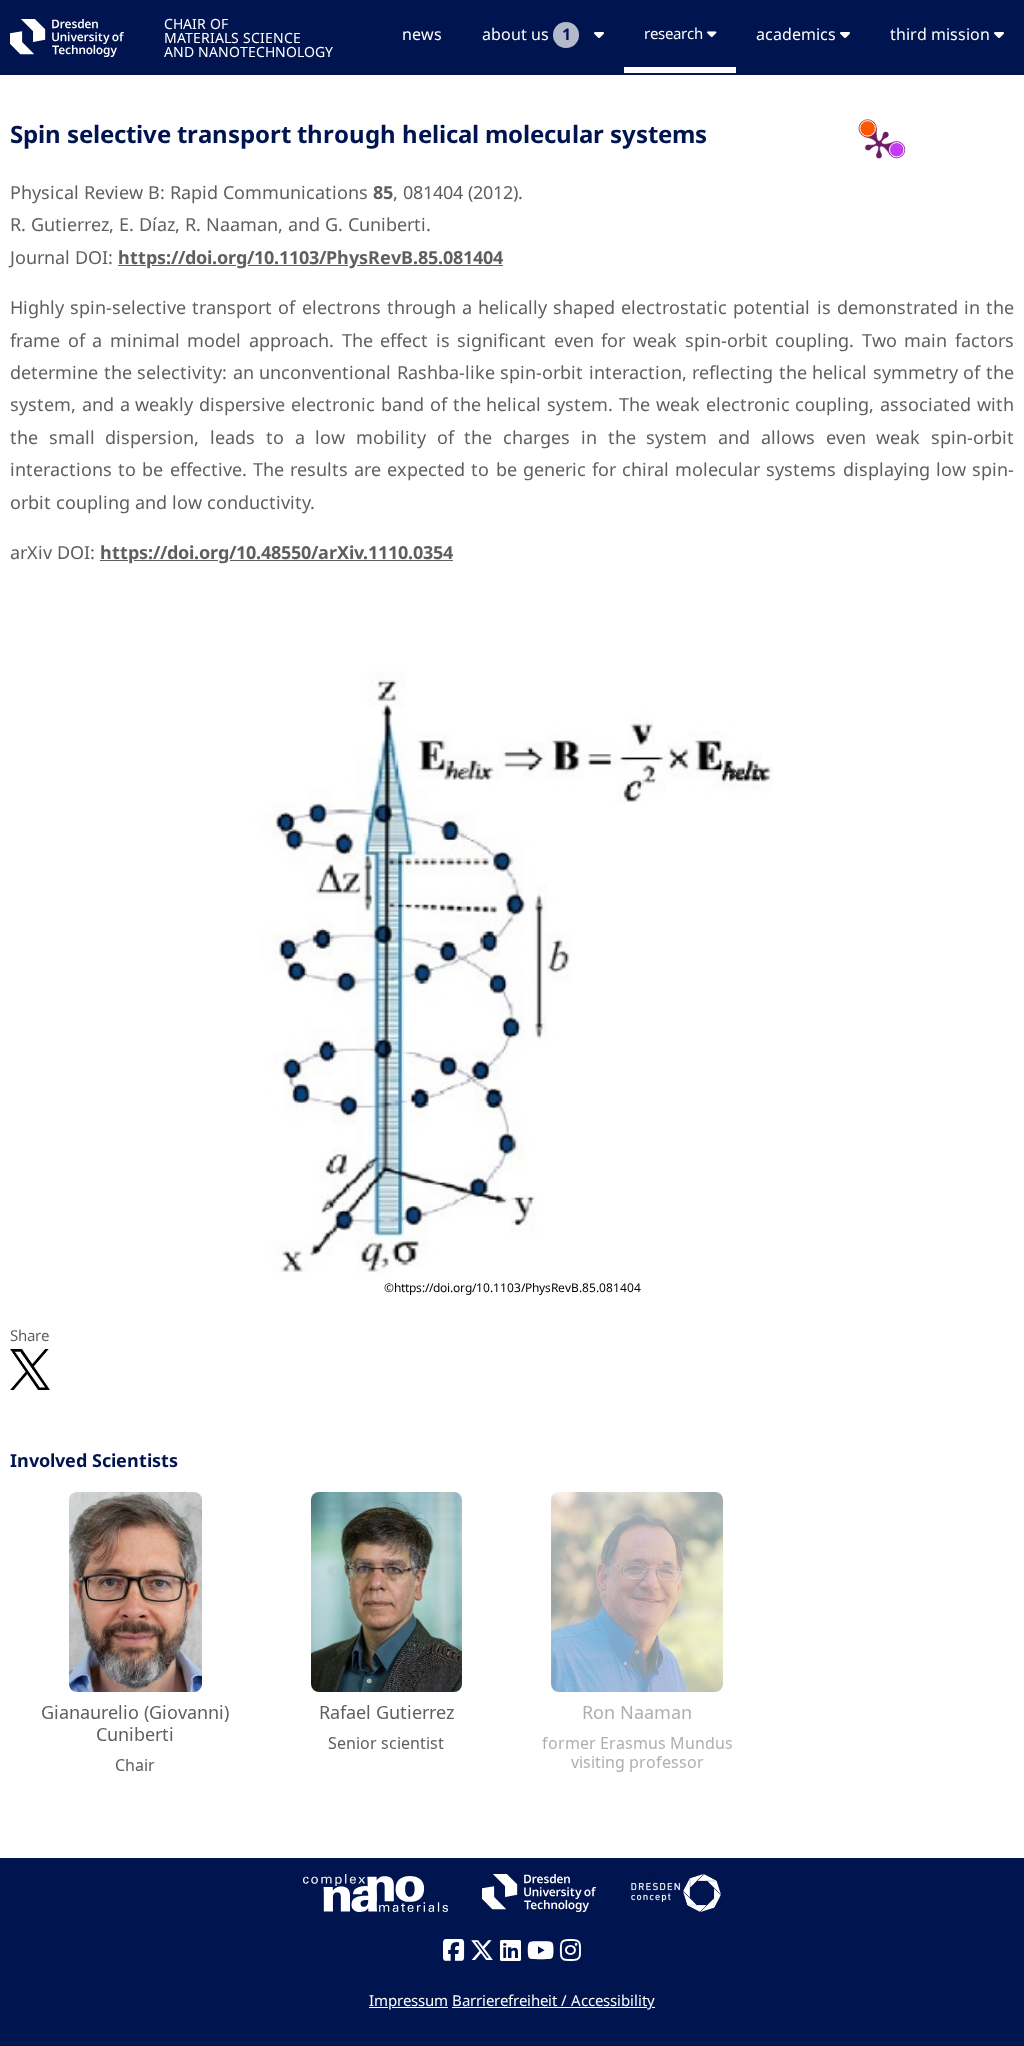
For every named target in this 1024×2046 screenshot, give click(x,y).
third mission (942, 34)
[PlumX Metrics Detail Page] (879, 144)
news (422, 34)
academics (798, 34)
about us (526, 34)
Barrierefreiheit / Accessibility (553, 2000)
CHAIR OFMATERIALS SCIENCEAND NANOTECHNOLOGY (248, 36)
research (675, 33)
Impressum (408, 2000)
